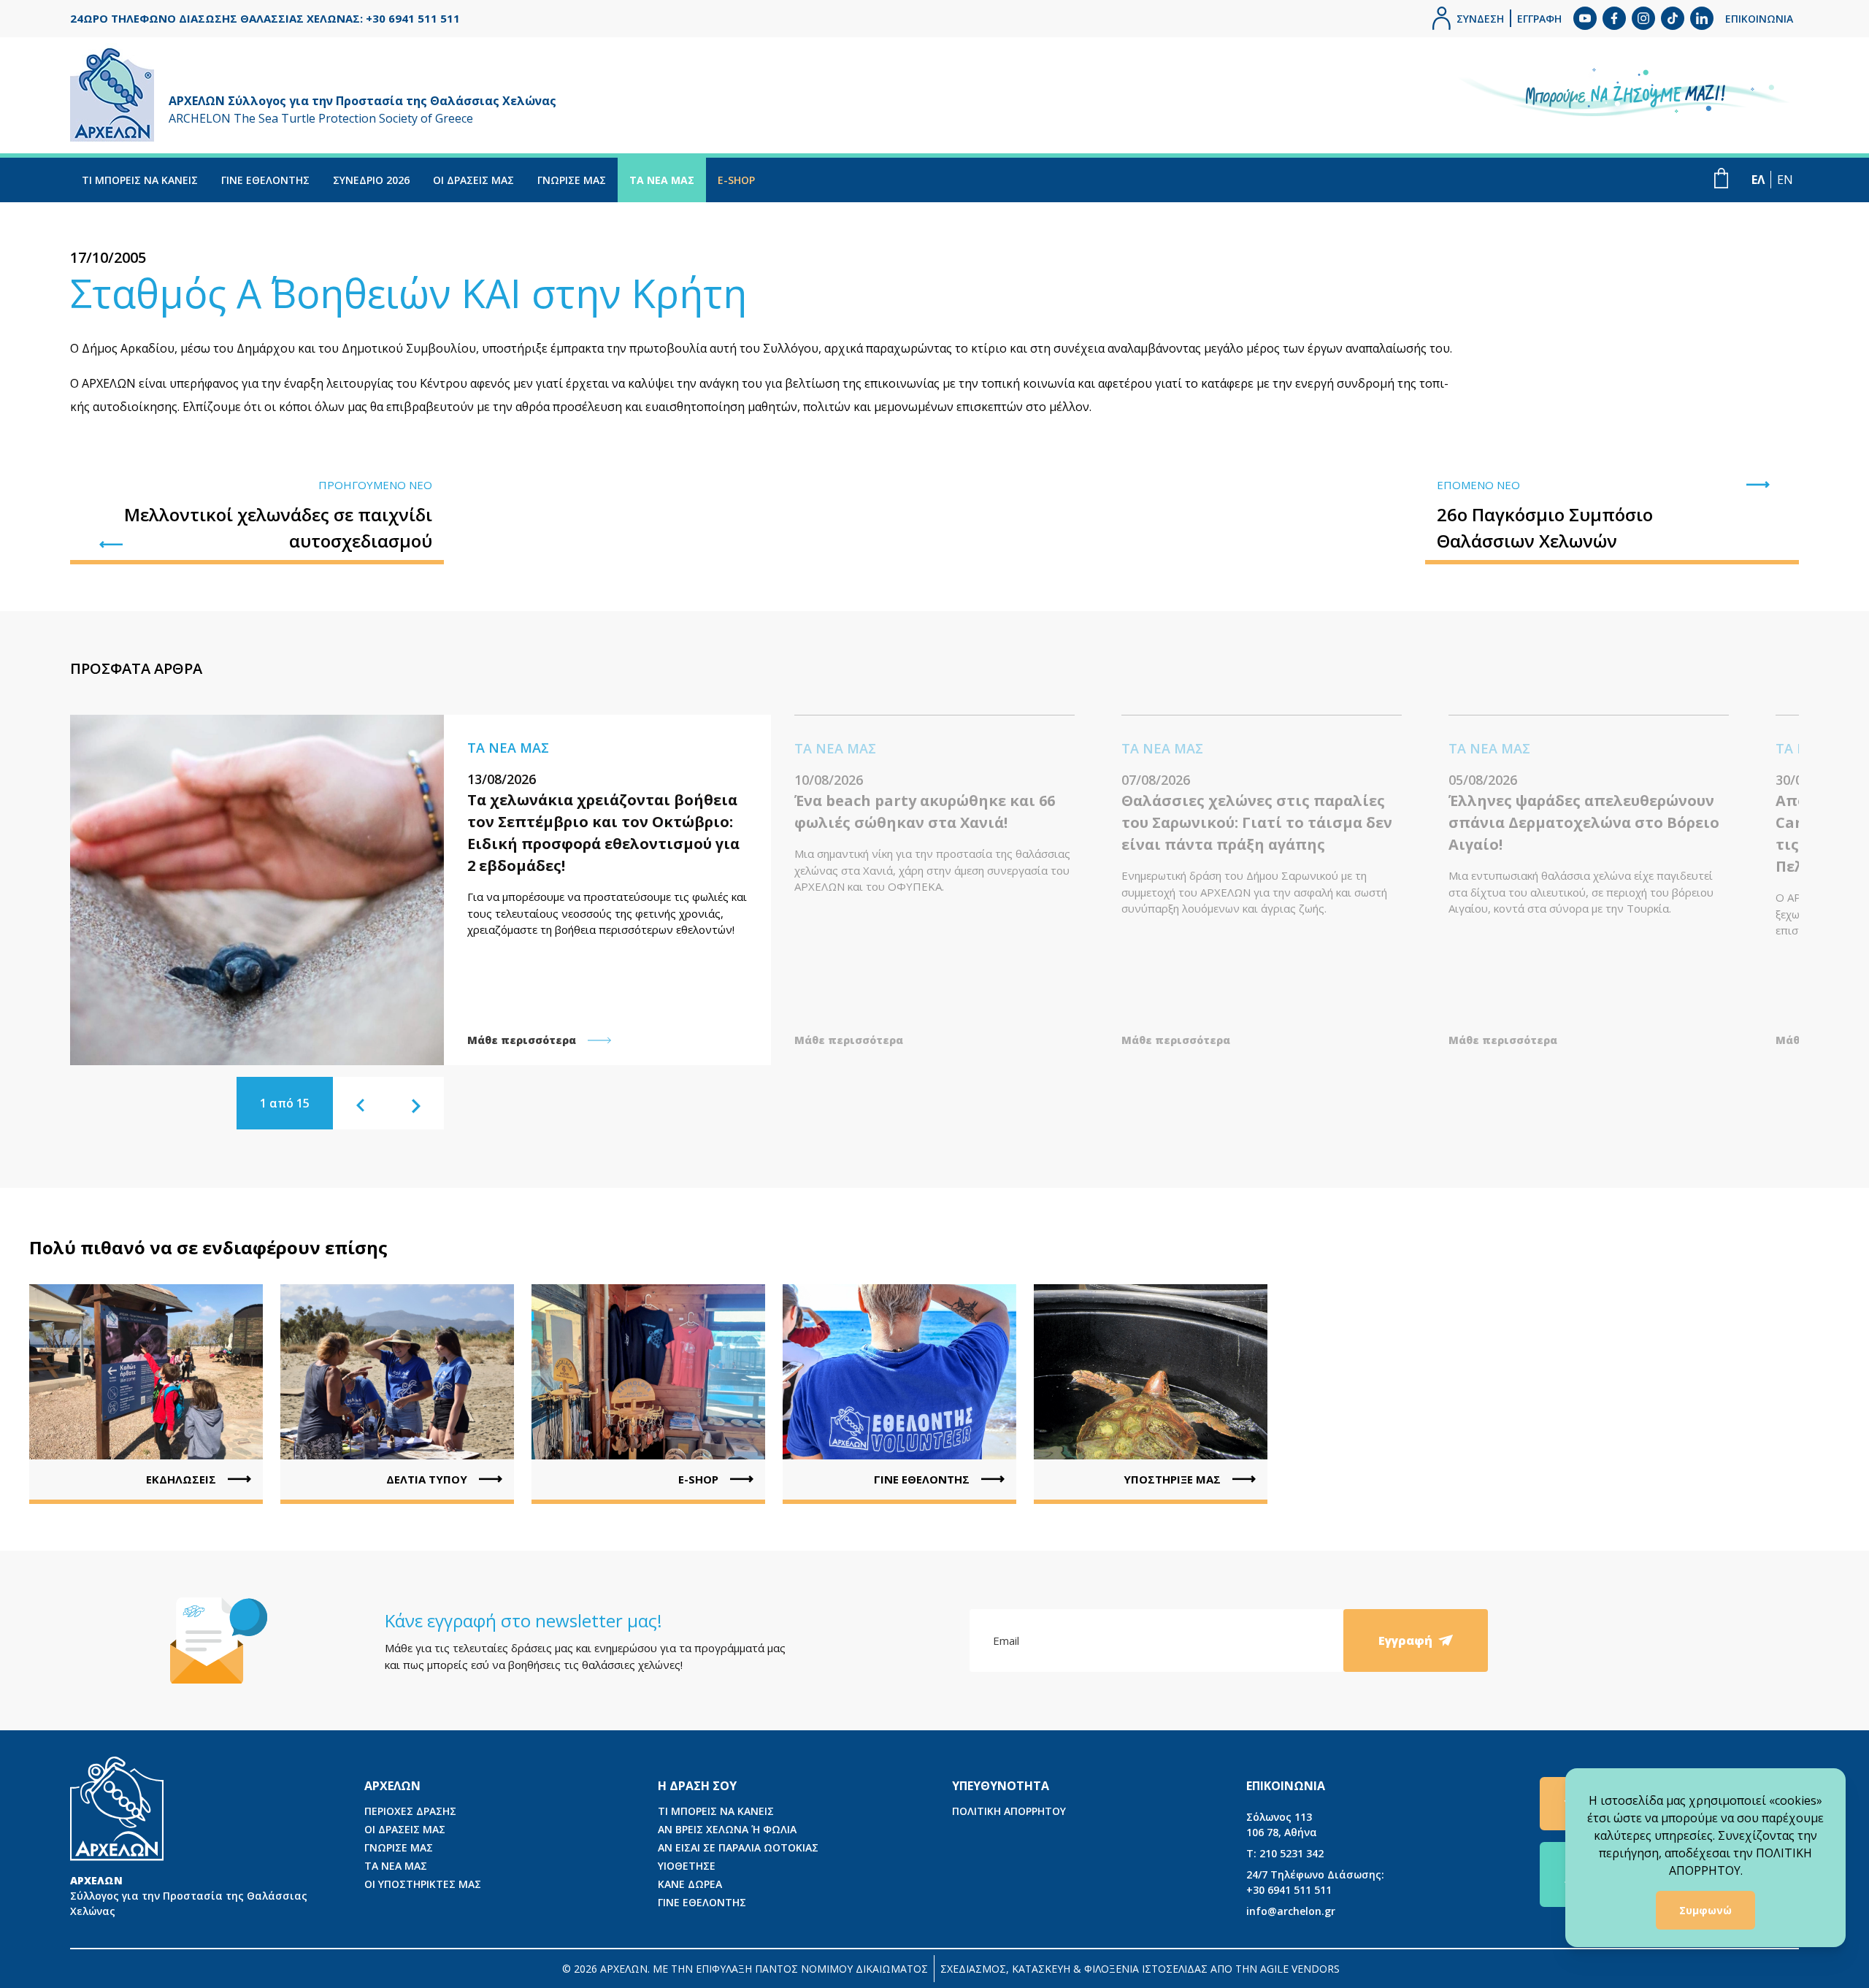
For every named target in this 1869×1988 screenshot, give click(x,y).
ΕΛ (1758, 180)
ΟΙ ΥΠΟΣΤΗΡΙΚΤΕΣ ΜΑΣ (423, 1884)
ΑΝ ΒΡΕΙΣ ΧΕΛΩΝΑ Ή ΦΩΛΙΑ (727, 1829)
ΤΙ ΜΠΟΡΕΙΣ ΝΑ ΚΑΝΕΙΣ (140, 180)
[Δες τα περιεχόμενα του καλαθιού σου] (1721, 178)
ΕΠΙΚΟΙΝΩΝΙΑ (1759, 19)
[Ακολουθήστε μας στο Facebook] (1614, 18)
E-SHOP (736, 180)
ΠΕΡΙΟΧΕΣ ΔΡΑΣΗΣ (410, 1811)
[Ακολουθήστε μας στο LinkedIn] (1702, 18)
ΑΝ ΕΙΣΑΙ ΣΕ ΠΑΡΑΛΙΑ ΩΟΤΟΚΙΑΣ (738, 1847)
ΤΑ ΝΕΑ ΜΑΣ (662, 180)
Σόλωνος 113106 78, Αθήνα (1282, 1824)
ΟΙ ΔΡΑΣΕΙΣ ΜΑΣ (473, 180)
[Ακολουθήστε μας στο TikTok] (1673, 18)
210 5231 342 (1285, 1853)
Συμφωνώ (1705, 1910)
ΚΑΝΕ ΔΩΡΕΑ (690, 1884)
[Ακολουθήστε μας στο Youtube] (1585, 18)
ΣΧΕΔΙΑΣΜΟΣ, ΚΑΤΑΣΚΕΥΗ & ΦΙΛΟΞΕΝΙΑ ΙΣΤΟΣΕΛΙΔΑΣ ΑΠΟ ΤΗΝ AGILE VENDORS (1140, 1969)
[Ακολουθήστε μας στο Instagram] (1643, 18)
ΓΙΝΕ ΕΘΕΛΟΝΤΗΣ (265, 180)
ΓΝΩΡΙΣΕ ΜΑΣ (572, 180)
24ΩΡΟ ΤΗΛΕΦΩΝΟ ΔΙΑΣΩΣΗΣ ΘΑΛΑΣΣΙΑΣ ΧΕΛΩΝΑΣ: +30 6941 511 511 (265, 18)
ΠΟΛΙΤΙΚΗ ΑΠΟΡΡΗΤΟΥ (1009, 1811)
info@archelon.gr (1291, 1911)
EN (1785, 180)
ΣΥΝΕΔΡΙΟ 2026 (371, 180)
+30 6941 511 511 (1315, 1882)
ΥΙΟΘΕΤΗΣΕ (687, 1866)
